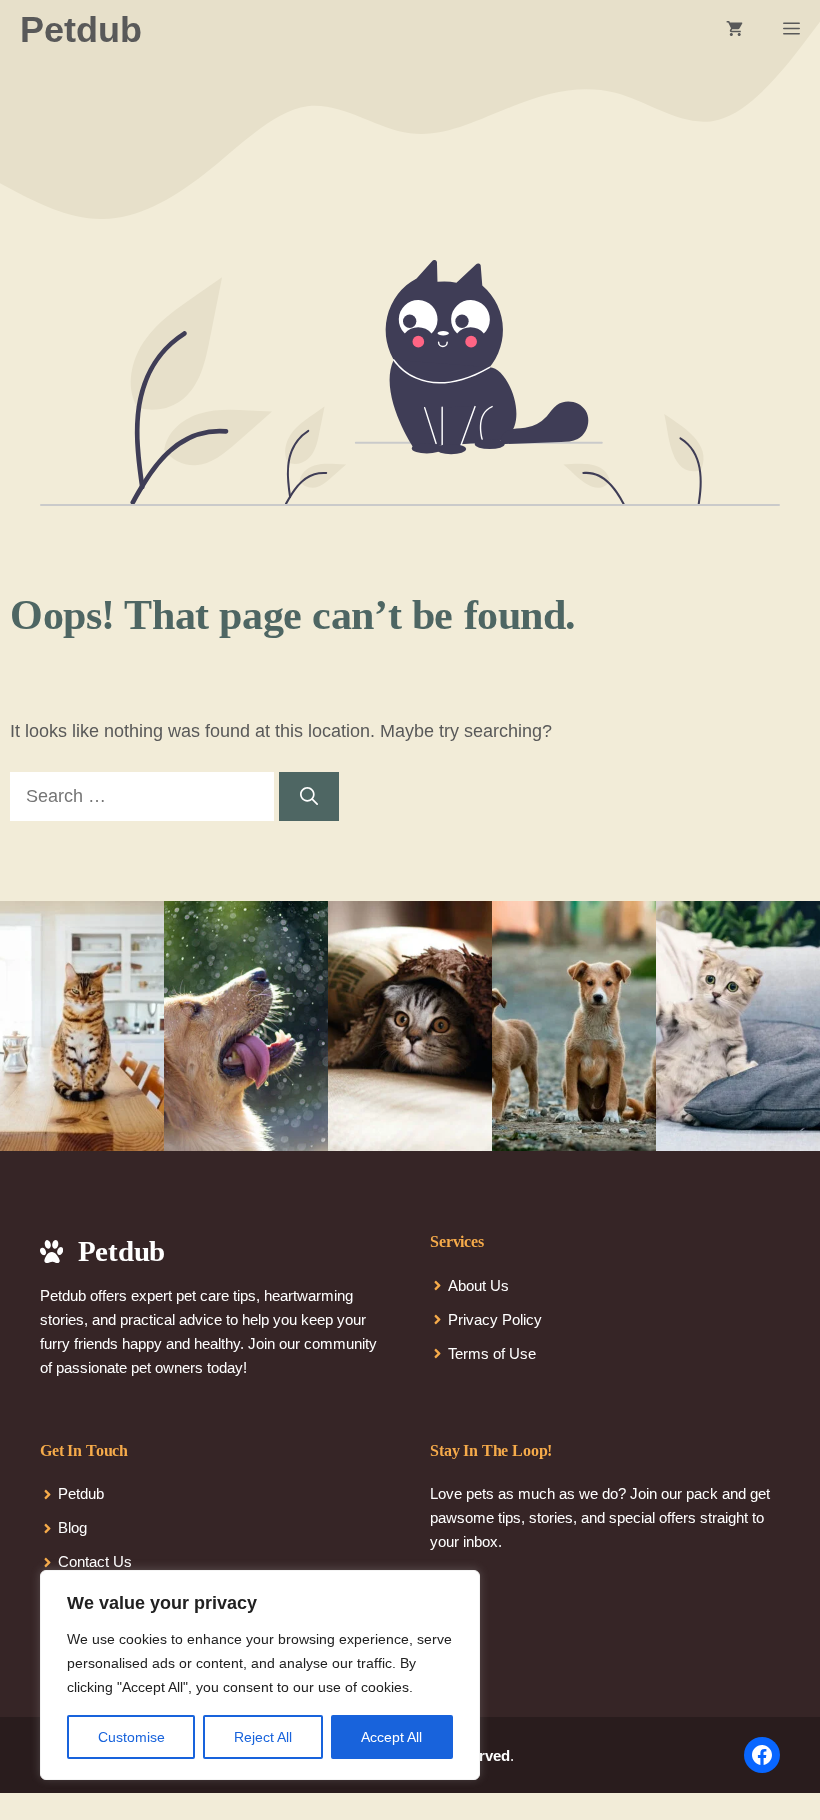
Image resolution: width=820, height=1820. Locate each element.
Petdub (81, 29)
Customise (131, 1737)
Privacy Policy (495, 1319)
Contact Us (95, 1561)
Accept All (391, 1737)
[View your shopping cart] (734, 30)
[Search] (309, 796)
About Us (478, 1285)
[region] (260, 1675)
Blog (72, 1527)
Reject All (263, 1737)
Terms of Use (492, 1353)
